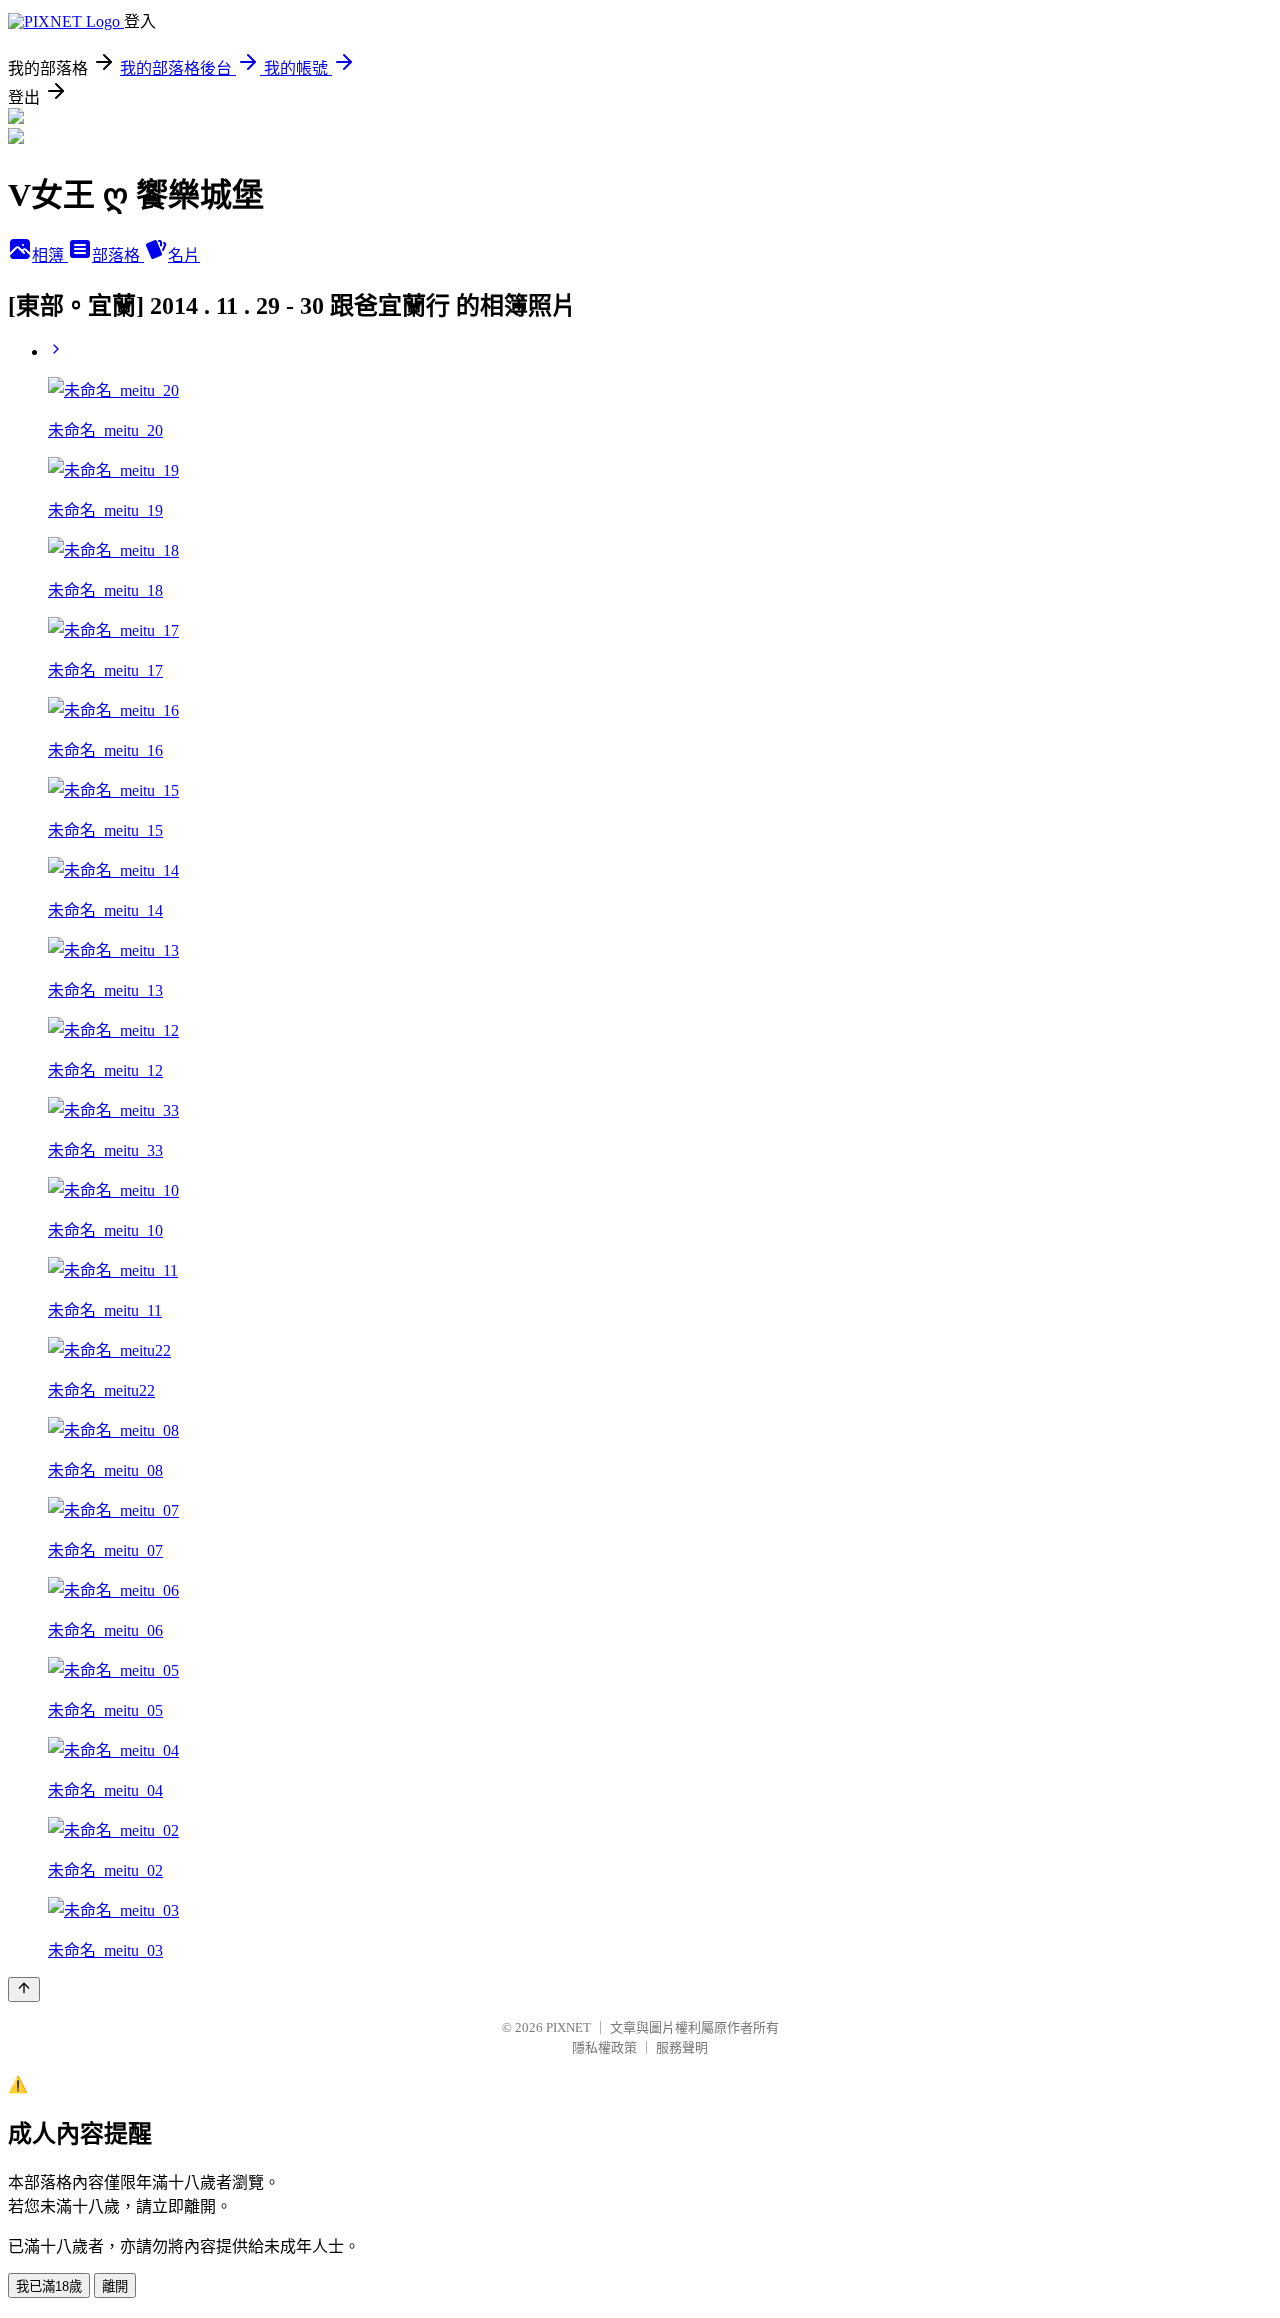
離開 (115, 2286)
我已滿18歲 (49, 2286)
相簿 (50, 255)
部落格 (118, 255)
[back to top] (24, 1989)
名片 (184, 255)
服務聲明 (682, 2047)
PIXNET (568, 2027)
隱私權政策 (604, 2047)
